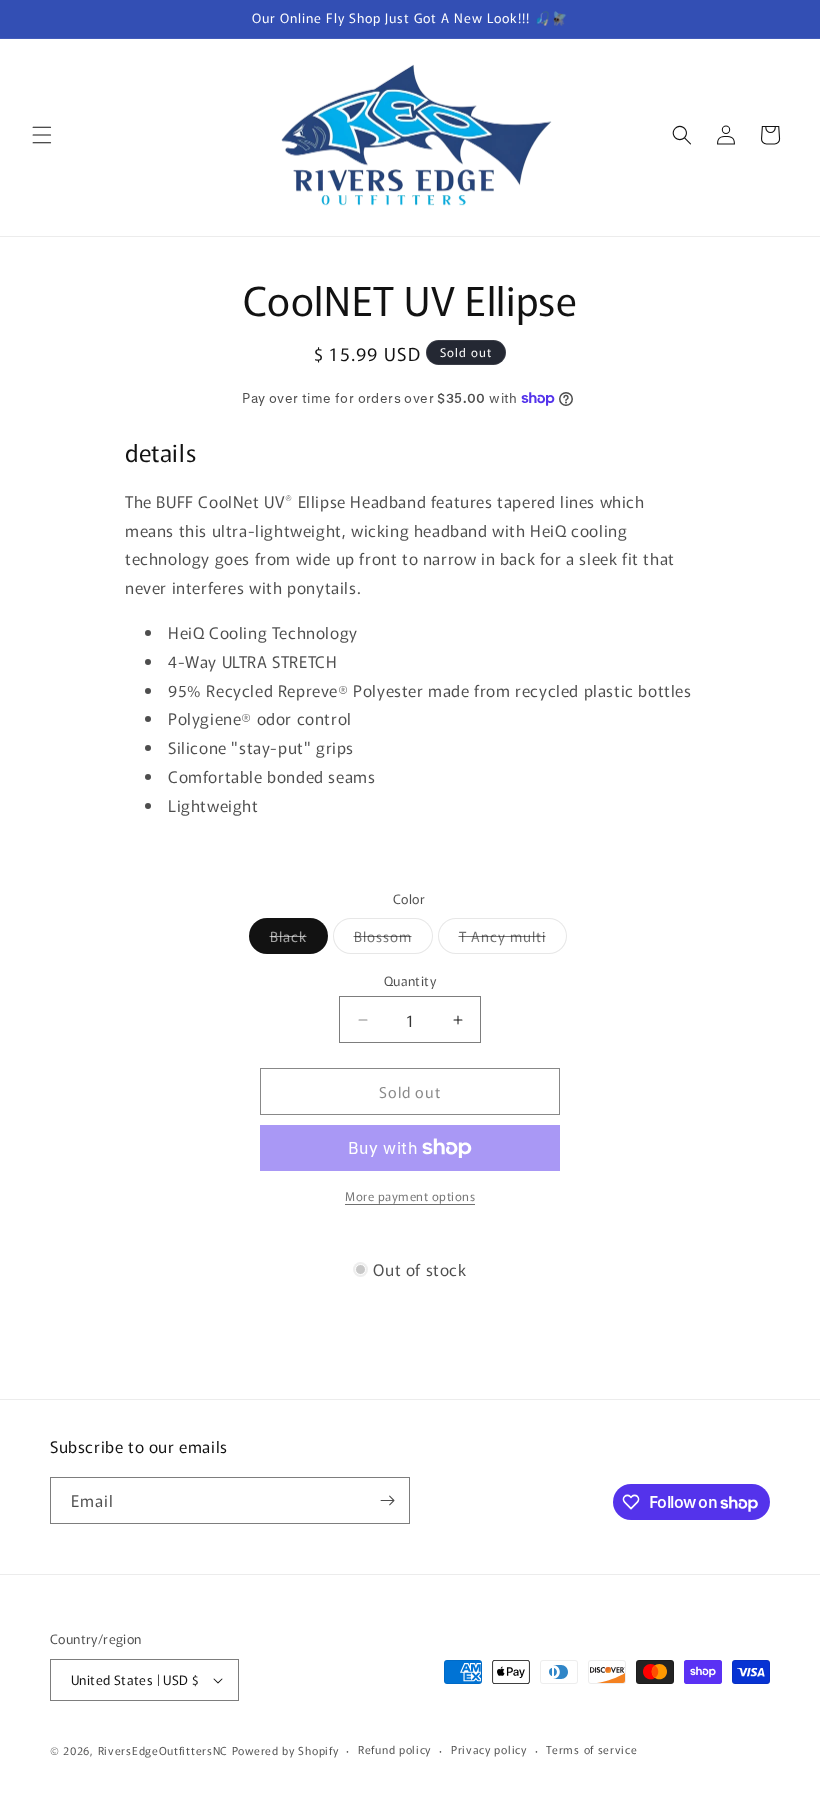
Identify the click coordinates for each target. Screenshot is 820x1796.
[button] (42, 135)
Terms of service (591, 1749)
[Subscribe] (387, 1500)
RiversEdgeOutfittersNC (163, 1750)
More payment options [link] (410, 1195)
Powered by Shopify (285, 1750)
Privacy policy (489, 1749)
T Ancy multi (513, 939)
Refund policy (394, 1749)
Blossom (393, 939)
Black (299, 939)
